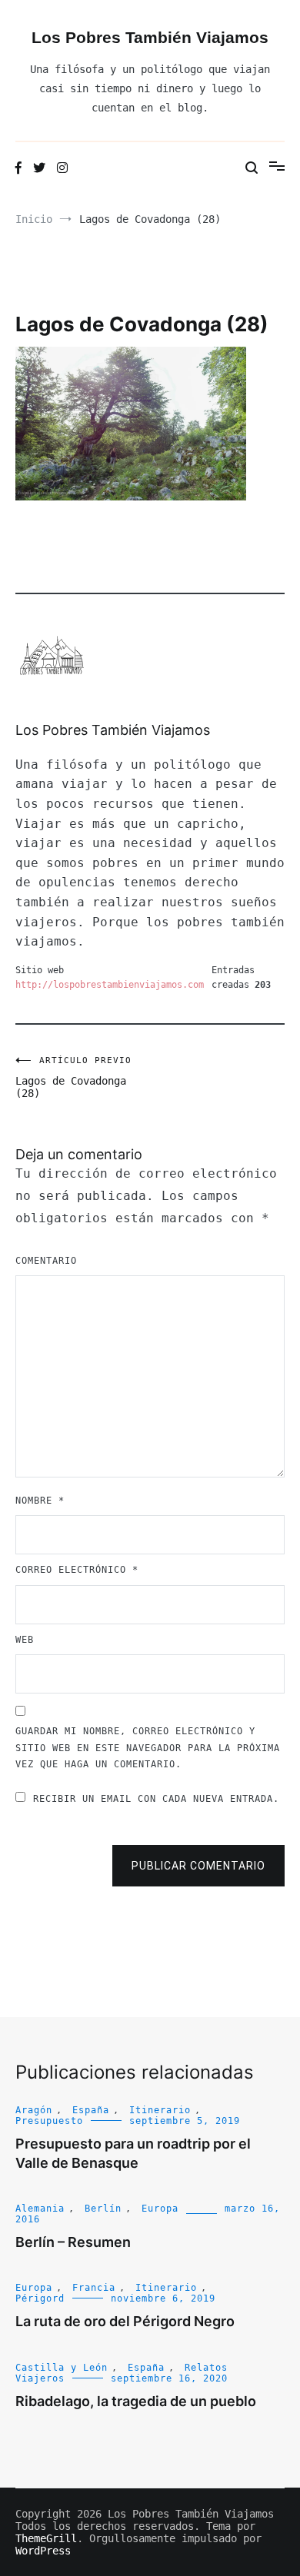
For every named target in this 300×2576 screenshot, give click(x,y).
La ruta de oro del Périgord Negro (125, 2321)
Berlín (103, 2209)
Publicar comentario (198, 1866)
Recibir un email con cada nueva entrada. (156, 1799)
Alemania (40, 2209)
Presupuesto (49, 2121)
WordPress (43, 2551)
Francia (94, 2288)
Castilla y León (62, 2368)
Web (25, 1640)
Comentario (46, 1261)
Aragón (34, 2110)
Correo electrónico (77, 1570)
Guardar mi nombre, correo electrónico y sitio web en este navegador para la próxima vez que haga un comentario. (148, 1748)
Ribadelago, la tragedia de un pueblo (136, 2401)
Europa (160, 2209)
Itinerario (160, 2110)
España (91, 2110)
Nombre (40, 1501)
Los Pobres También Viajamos (150, 37)
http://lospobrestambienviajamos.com (110, 985)
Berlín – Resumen (73, 2242)
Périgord (40, 2298)
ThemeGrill (46, 2538)
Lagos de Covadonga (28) (73, 1077)
